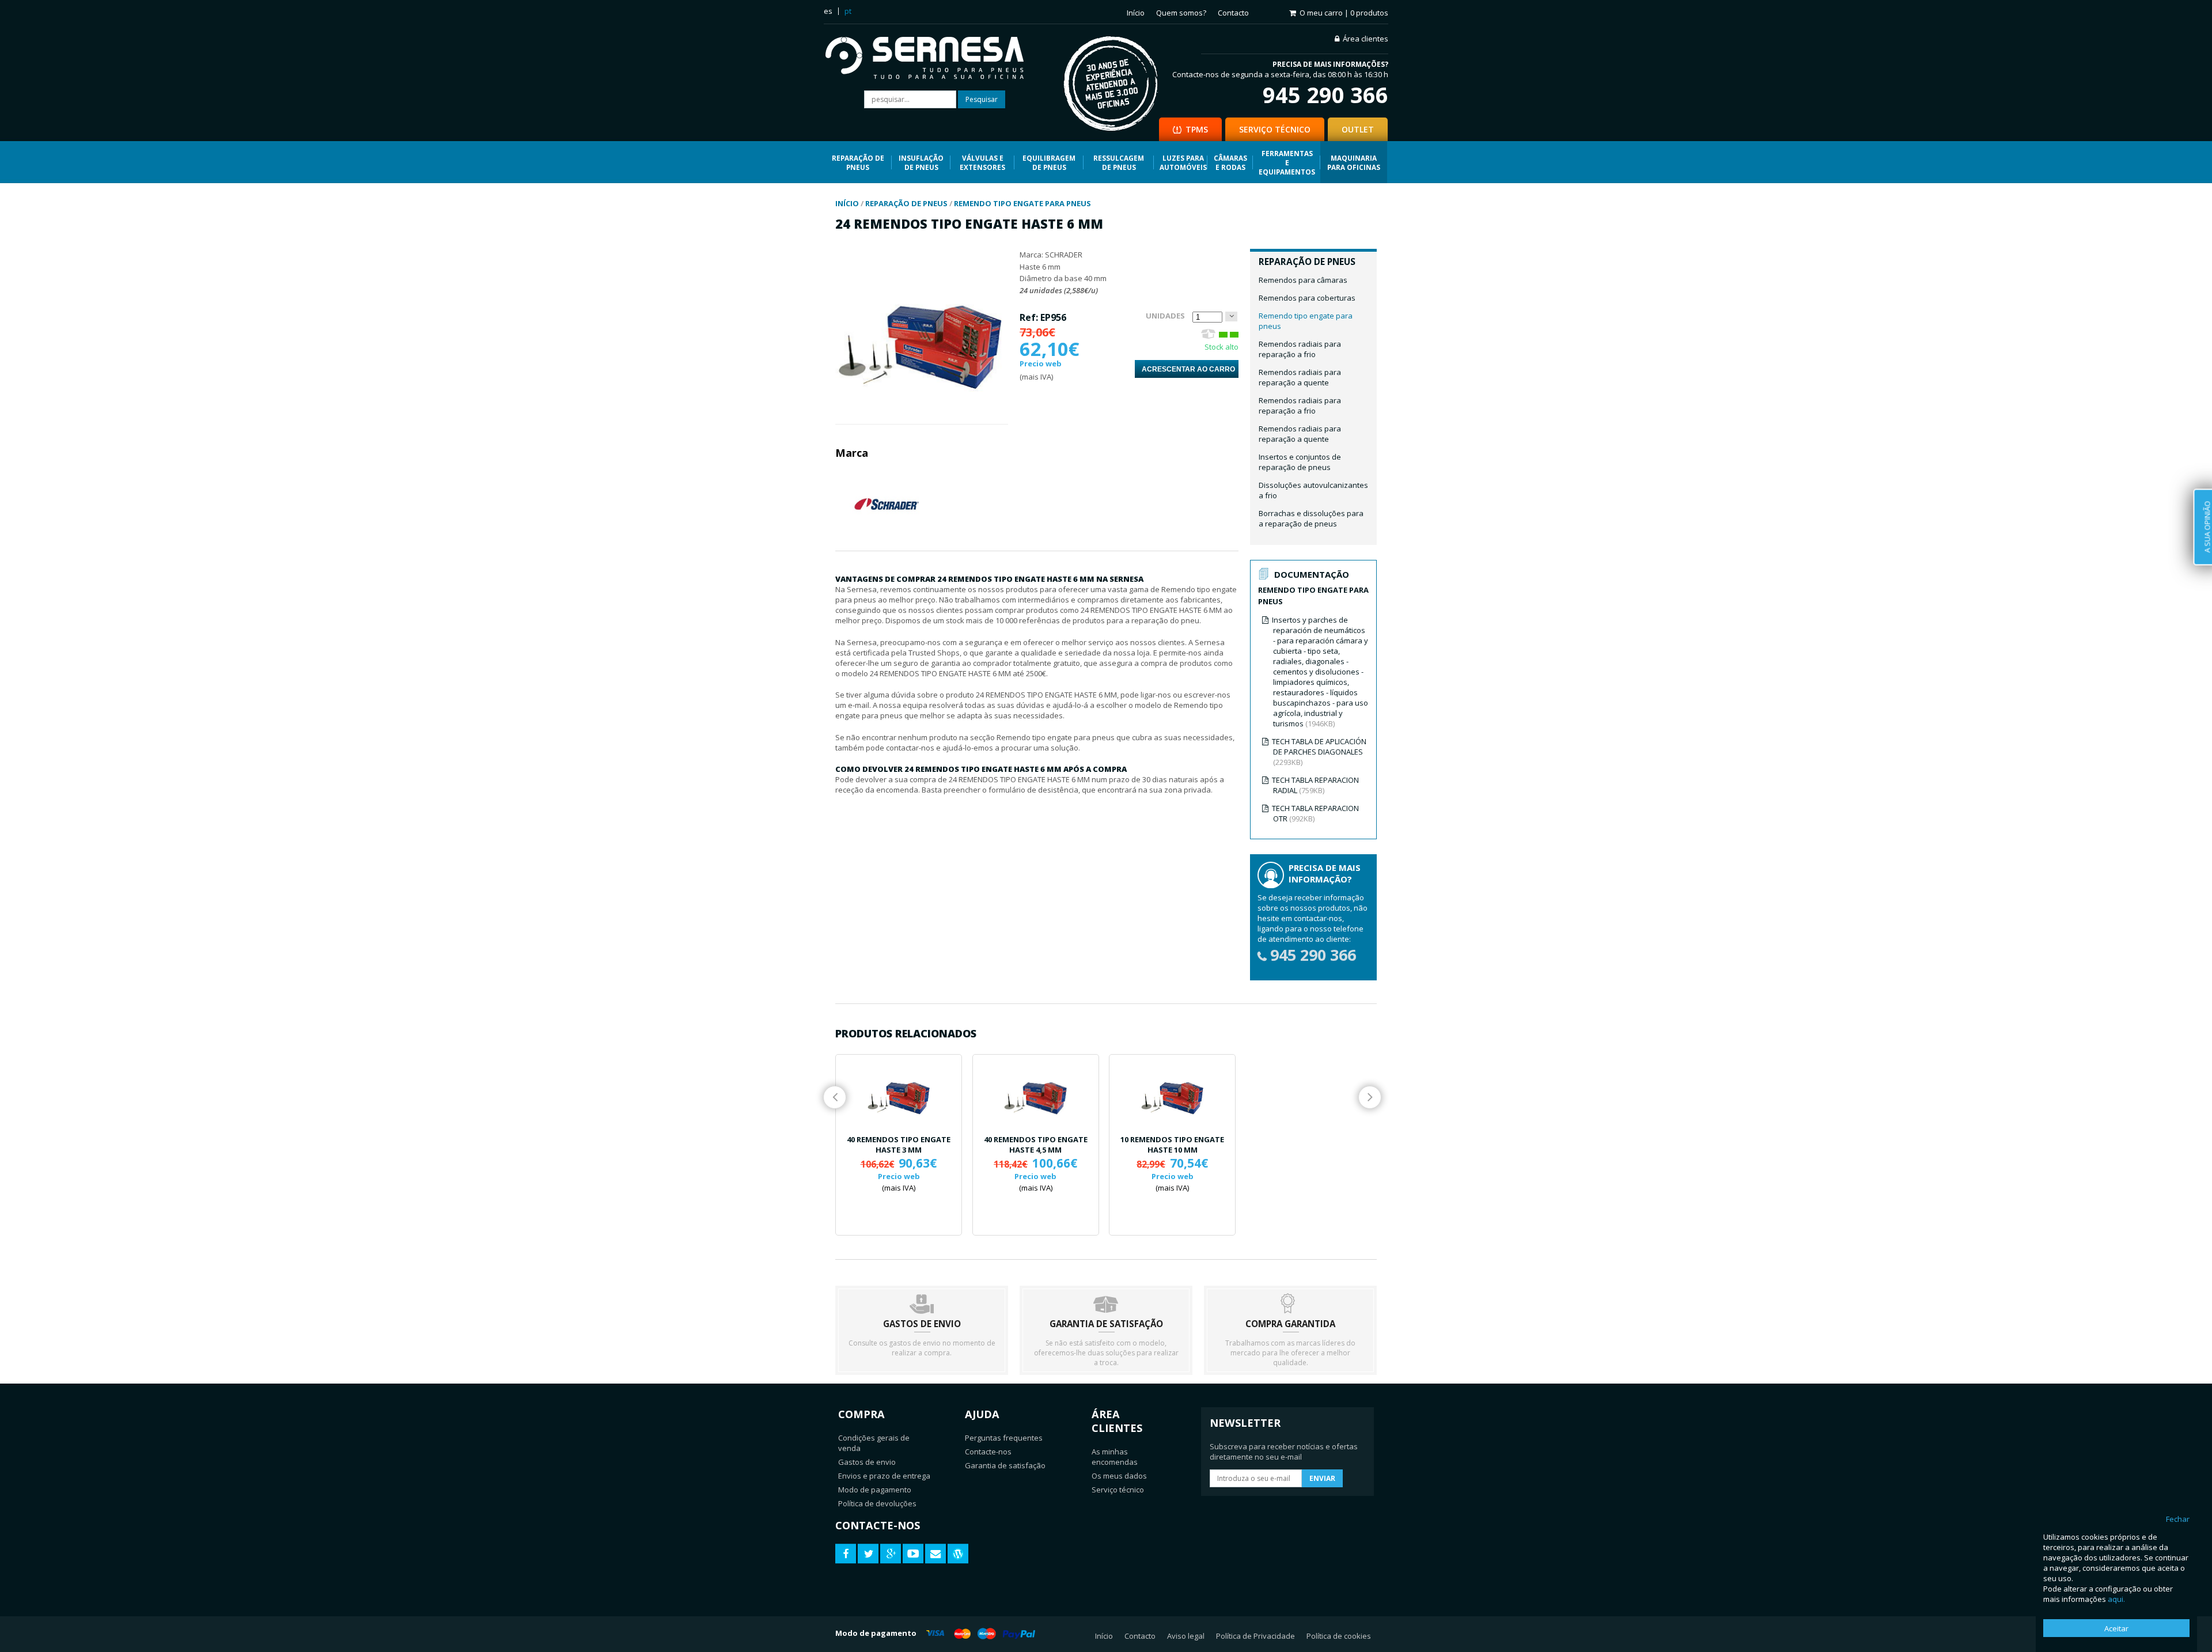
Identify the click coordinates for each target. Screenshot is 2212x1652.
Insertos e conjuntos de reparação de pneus (1300, 462)
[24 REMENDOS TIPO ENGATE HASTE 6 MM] (920, 419)
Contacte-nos (988, 1452)
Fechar (2178, 1519)
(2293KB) (1319, 752)
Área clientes (1366, 39)
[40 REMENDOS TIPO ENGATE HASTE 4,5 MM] (1036, 1094)
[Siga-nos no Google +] (891, 1554)
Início (1136, 13)
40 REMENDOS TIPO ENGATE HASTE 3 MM (899, 1145)
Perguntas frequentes (1004, 1438)
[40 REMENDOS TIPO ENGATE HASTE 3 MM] (899, 1094)
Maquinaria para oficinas (1354, 162)
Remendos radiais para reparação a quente (1300, 377)
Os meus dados (1119, 1476)
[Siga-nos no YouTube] (913, 1554)
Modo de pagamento (875, 1490)
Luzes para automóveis (1183, 162)
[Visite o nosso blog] (958, 1554)
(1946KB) (1320, 672)
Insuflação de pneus (921, 162)
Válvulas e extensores (982, 162)
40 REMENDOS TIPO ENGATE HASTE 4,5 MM (1036, 1145)
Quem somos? (1181, 13)
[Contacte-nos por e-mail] (935, 1554)
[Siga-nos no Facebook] (846, 1554)
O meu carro (1344, 13)
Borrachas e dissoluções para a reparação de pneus (1311, 518)
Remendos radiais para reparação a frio (1300, 349)
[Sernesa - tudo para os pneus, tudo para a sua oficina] (933, 59)
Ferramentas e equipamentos (1287, 162)
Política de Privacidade (1255, 1636)
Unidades (1165, 316)
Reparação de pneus (858, 162)
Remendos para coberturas (1307, 298)
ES (828, 11)
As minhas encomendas (1115, 1457)
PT (848, 11)
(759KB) (1315, 785)
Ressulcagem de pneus (1119, 162)
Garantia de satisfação (1005, 1465)
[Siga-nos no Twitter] (868, 1554)
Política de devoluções (877, 1503)
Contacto (1233, 13)
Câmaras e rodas (1230, 162)
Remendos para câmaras (1303, 280)
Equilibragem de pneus (1049, 162)
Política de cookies (1339, 1636)
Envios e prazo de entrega (884, 1476)
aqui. (2116, 1599)
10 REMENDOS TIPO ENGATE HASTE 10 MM (1172, 1145)
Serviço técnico (1118, 1490)
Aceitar (2116, 1628)
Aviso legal (1186, 1636)
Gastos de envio (867, 1462)
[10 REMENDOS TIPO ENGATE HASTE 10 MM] (1172, 1094)
